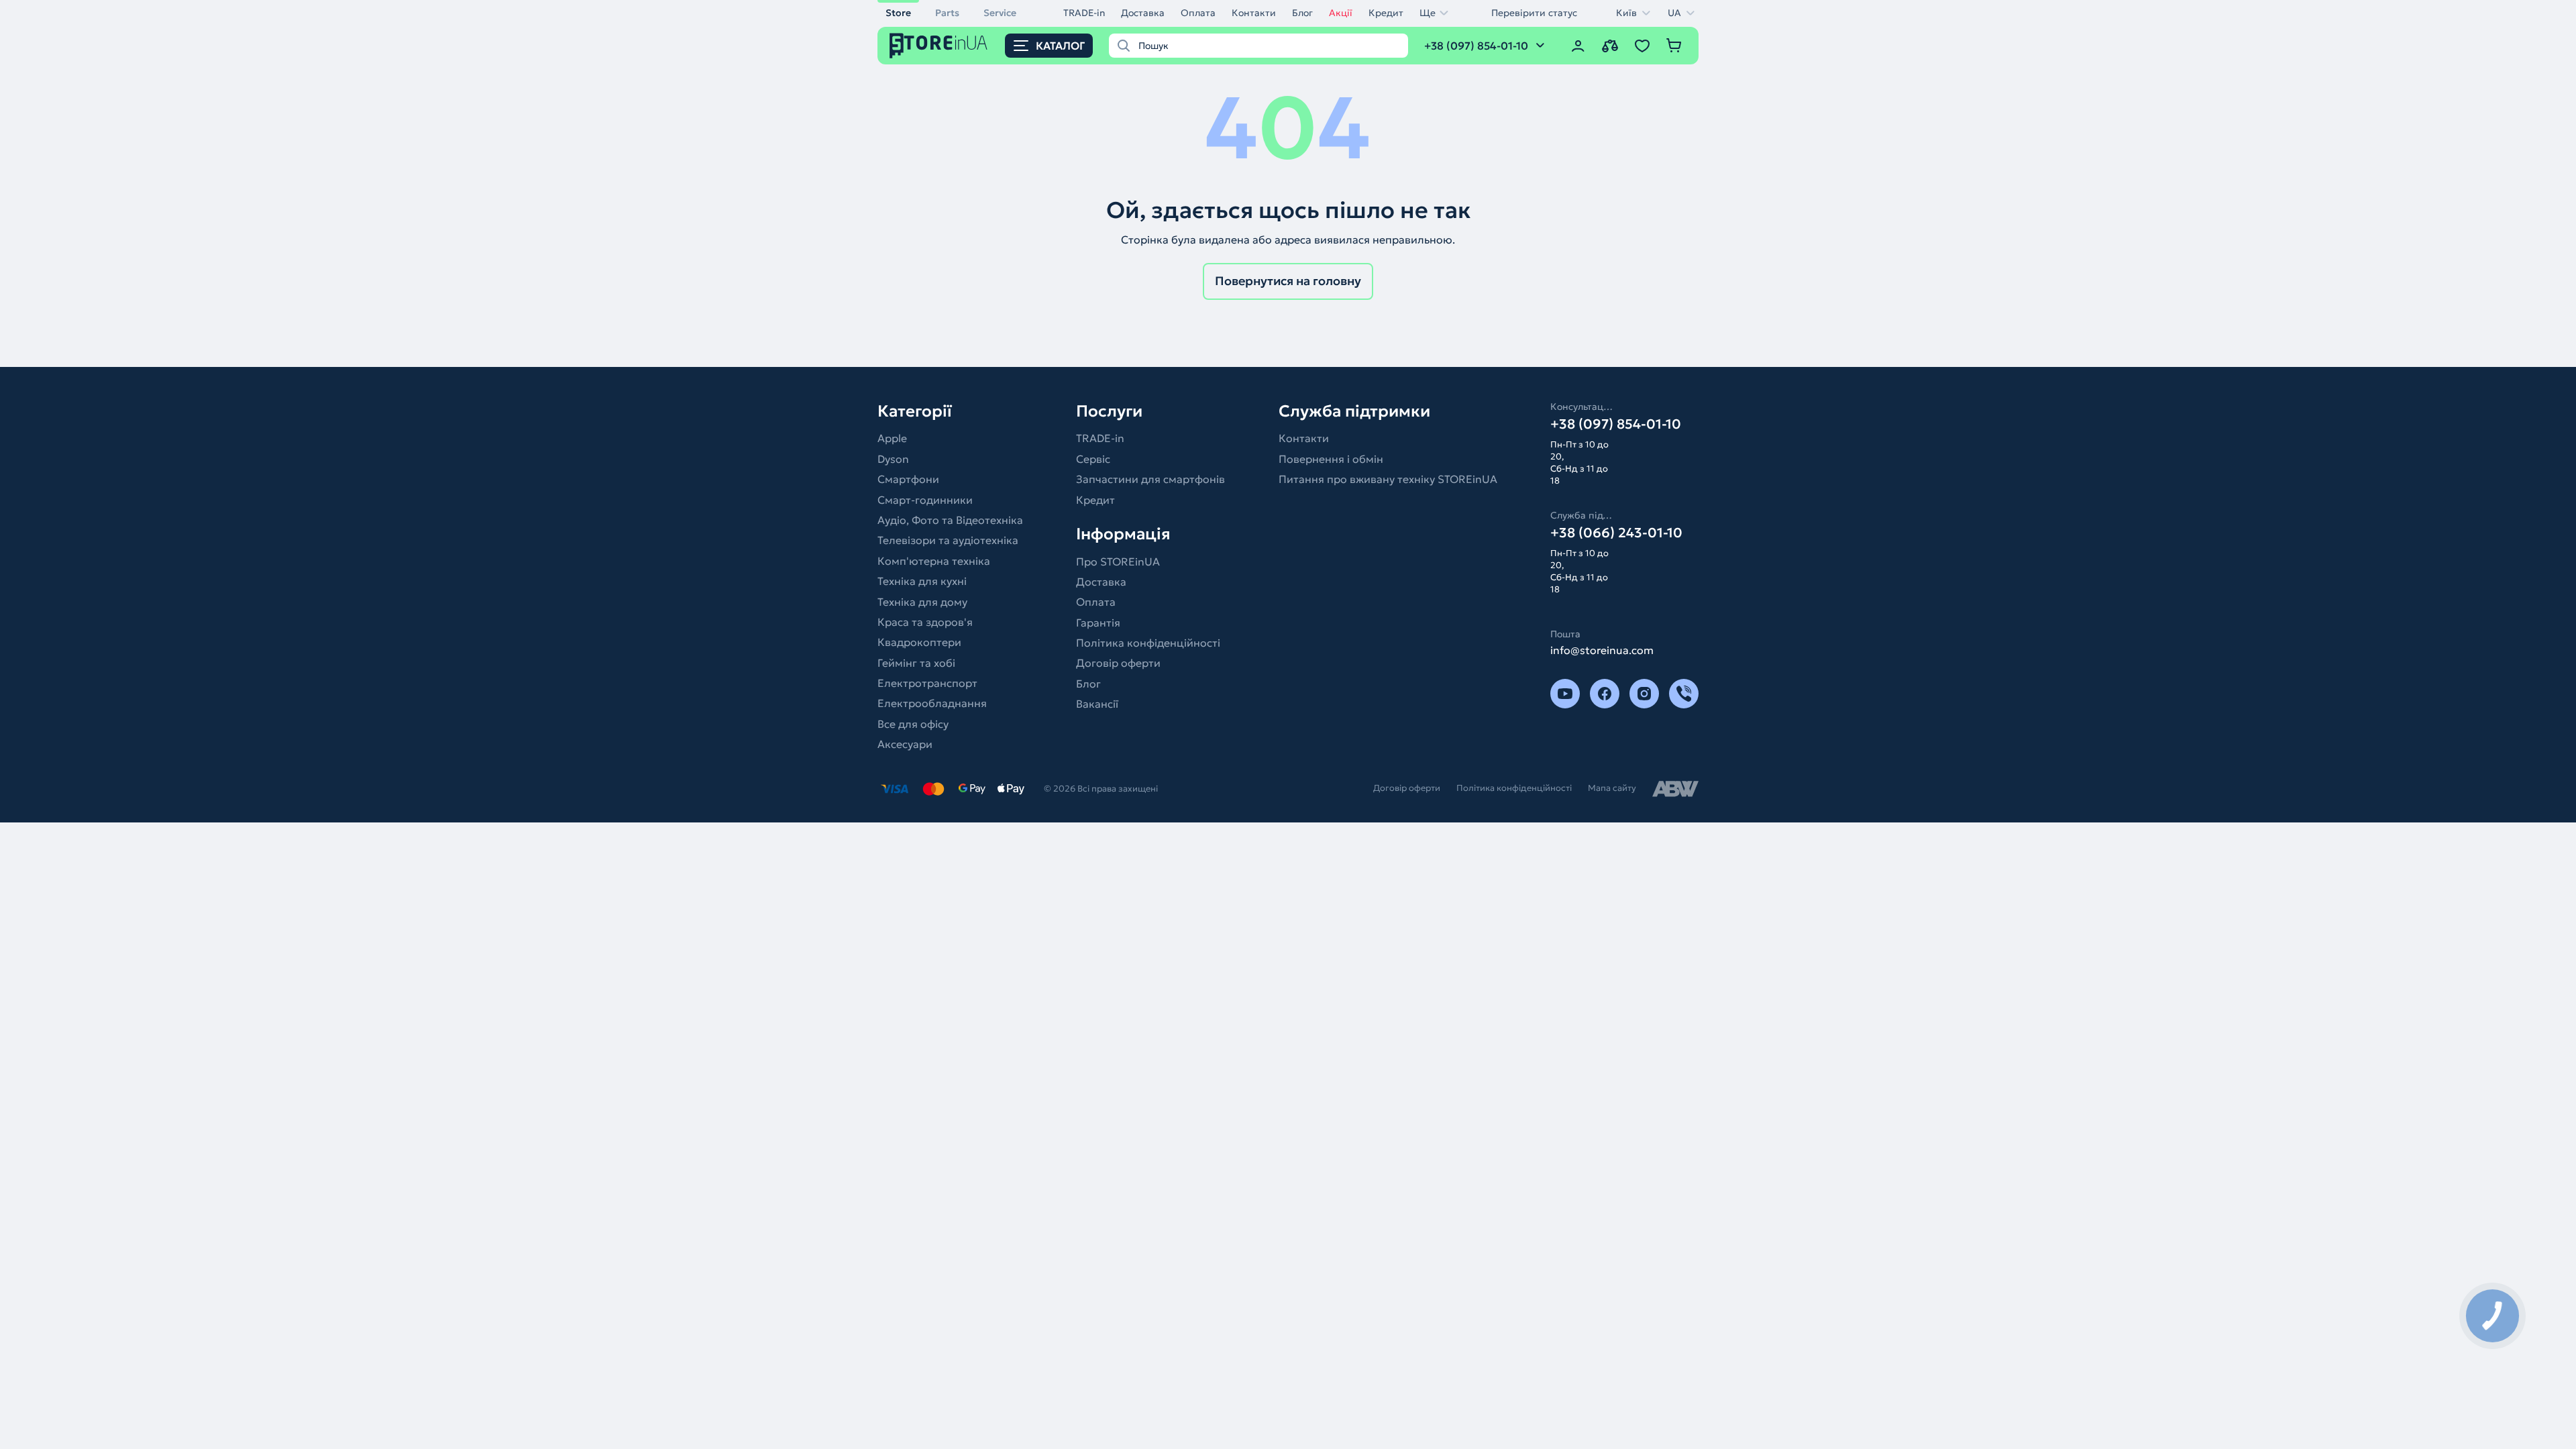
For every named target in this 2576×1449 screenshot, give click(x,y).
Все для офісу (913, 724)
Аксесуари (905, 744)
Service (1000, 13)
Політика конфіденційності (1148, 643)
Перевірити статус (1534, 13)
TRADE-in (1084, 13)
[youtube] (1565, 694)
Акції (1341, 13)
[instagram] (1644, 694)
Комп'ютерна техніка (934, 561)
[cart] (1674, 46)
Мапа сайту (1612, 788)
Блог (1302, 13)
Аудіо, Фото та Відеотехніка (950, 520)
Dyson (893, 459)
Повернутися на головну (1288, 281)
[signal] (1684, 694)
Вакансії (1097, 704)
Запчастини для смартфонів (1150, 479)
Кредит (1386, 13)
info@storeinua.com (1602, 650)
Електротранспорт (927, 683)
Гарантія (1098, 623)
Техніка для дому (922, 602)
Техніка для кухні (922, 581)
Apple (892, 438)
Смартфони (908, 479)
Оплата (1198, 13)
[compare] (1610, 46)
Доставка (1143, 13)
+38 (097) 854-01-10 (1616, 424)
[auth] (1578, 46)
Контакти (1254, 13)
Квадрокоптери (919, 642)
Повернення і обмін (1331, 459)
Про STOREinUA (1118, 561)
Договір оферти (1118, 663)
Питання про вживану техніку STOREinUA (1388, 479)
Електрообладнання (932, 703)
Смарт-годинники (925, 500)
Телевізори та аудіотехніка (948, 540)
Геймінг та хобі (916, 663)
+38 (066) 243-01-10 (1616, 533)
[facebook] (1605, 694)
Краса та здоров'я (925, 622)
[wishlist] (1642, 46)
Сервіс (1093, 459)
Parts (947, 13)
